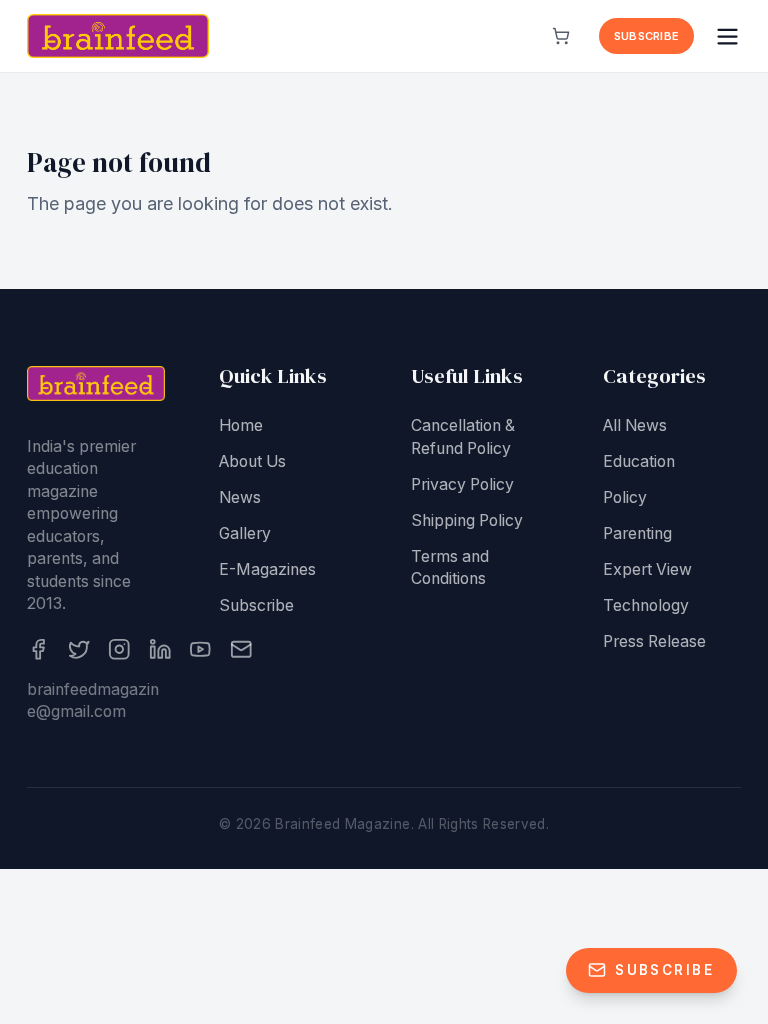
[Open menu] (727, 36)
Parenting (637, 533)
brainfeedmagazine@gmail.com (93, 701)
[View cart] (561, 36)
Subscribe (646, 36)
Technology (646, 605)
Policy (625, 497)
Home (241, 425)
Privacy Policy (462, 484)
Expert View (647, 569)
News (240, 497)
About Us (252, 461)
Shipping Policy (467, 520)
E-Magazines (267, 569)
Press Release (654, 641)
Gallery (245, 533)
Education (639, 461)
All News (635, 425)
